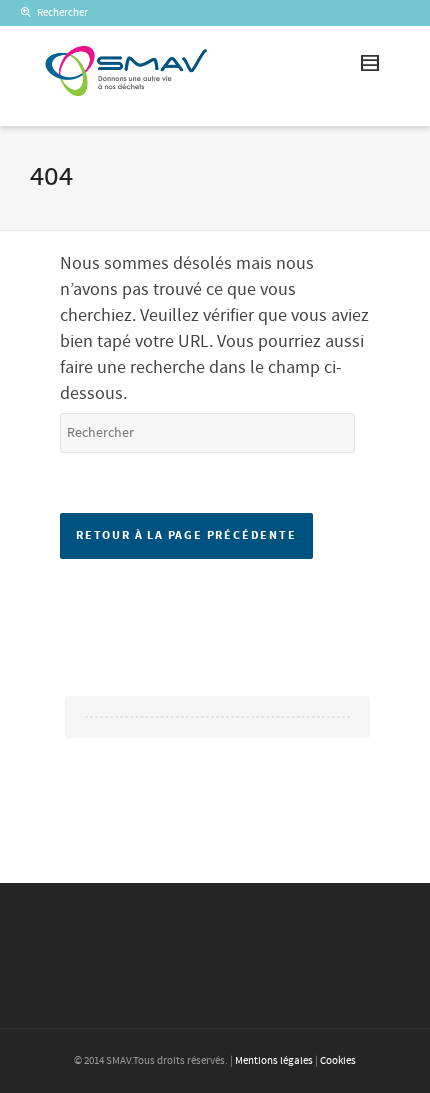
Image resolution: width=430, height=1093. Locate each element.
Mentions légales (274, 1061)
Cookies (338, 1061)
